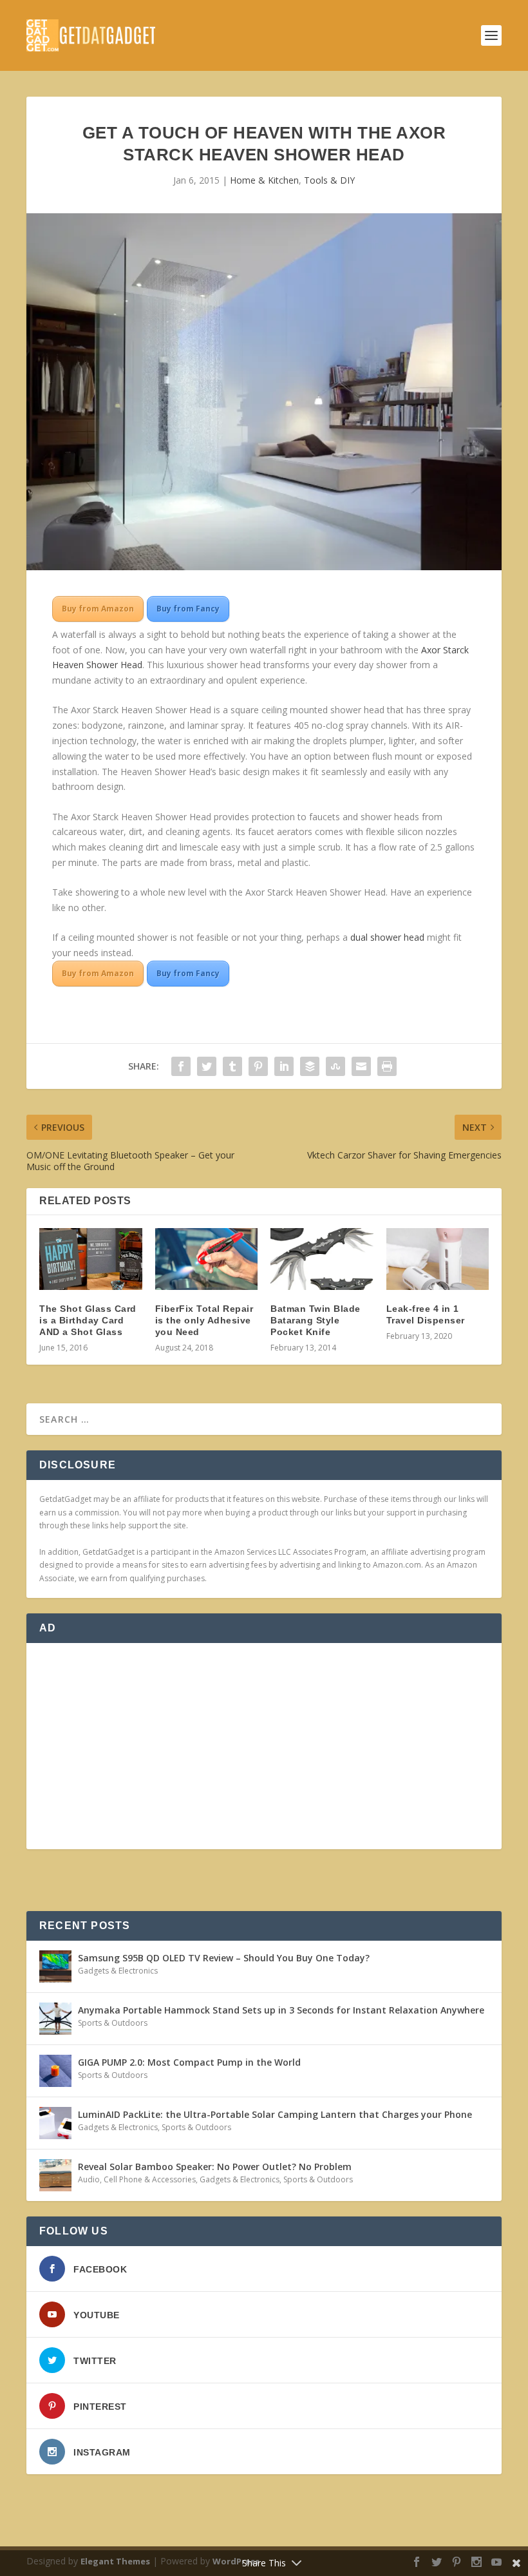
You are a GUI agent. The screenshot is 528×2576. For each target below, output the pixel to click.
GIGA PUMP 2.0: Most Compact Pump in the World (189, 2062)
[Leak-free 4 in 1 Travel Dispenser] (438, 1259)
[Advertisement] (264, 1746)
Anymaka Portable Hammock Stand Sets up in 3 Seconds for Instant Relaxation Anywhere (281, 2010)
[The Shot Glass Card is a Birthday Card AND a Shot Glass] (91, 1259)
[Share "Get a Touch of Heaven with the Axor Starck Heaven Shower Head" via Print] (387, 1066)
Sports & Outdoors (113, 2023)
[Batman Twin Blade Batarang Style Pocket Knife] (322, 1259)
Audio (89, 2179)
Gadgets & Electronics (118, 1971)
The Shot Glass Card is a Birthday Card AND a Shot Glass (88, 1320)
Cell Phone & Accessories (150, 2179)
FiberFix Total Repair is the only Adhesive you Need (204, 1320)
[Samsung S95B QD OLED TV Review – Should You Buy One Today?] (55, 1966)
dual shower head (387, 937)
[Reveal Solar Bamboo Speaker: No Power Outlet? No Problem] (55, 2175)
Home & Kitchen (264, 180)
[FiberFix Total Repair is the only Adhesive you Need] (207, 1259)
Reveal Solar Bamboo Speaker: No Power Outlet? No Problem (215, 2167)
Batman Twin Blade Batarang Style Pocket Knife (316, 1320)
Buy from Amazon (98, 609)
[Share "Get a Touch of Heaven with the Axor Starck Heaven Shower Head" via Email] (361, 1066)
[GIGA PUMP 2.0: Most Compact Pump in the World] (55, 2071)
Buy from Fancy (188, 609)
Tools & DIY (329, 180)
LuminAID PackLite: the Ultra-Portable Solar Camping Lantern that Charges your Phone (275, 2114)
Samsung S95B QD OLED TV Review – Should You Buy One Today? (224, 1958)
